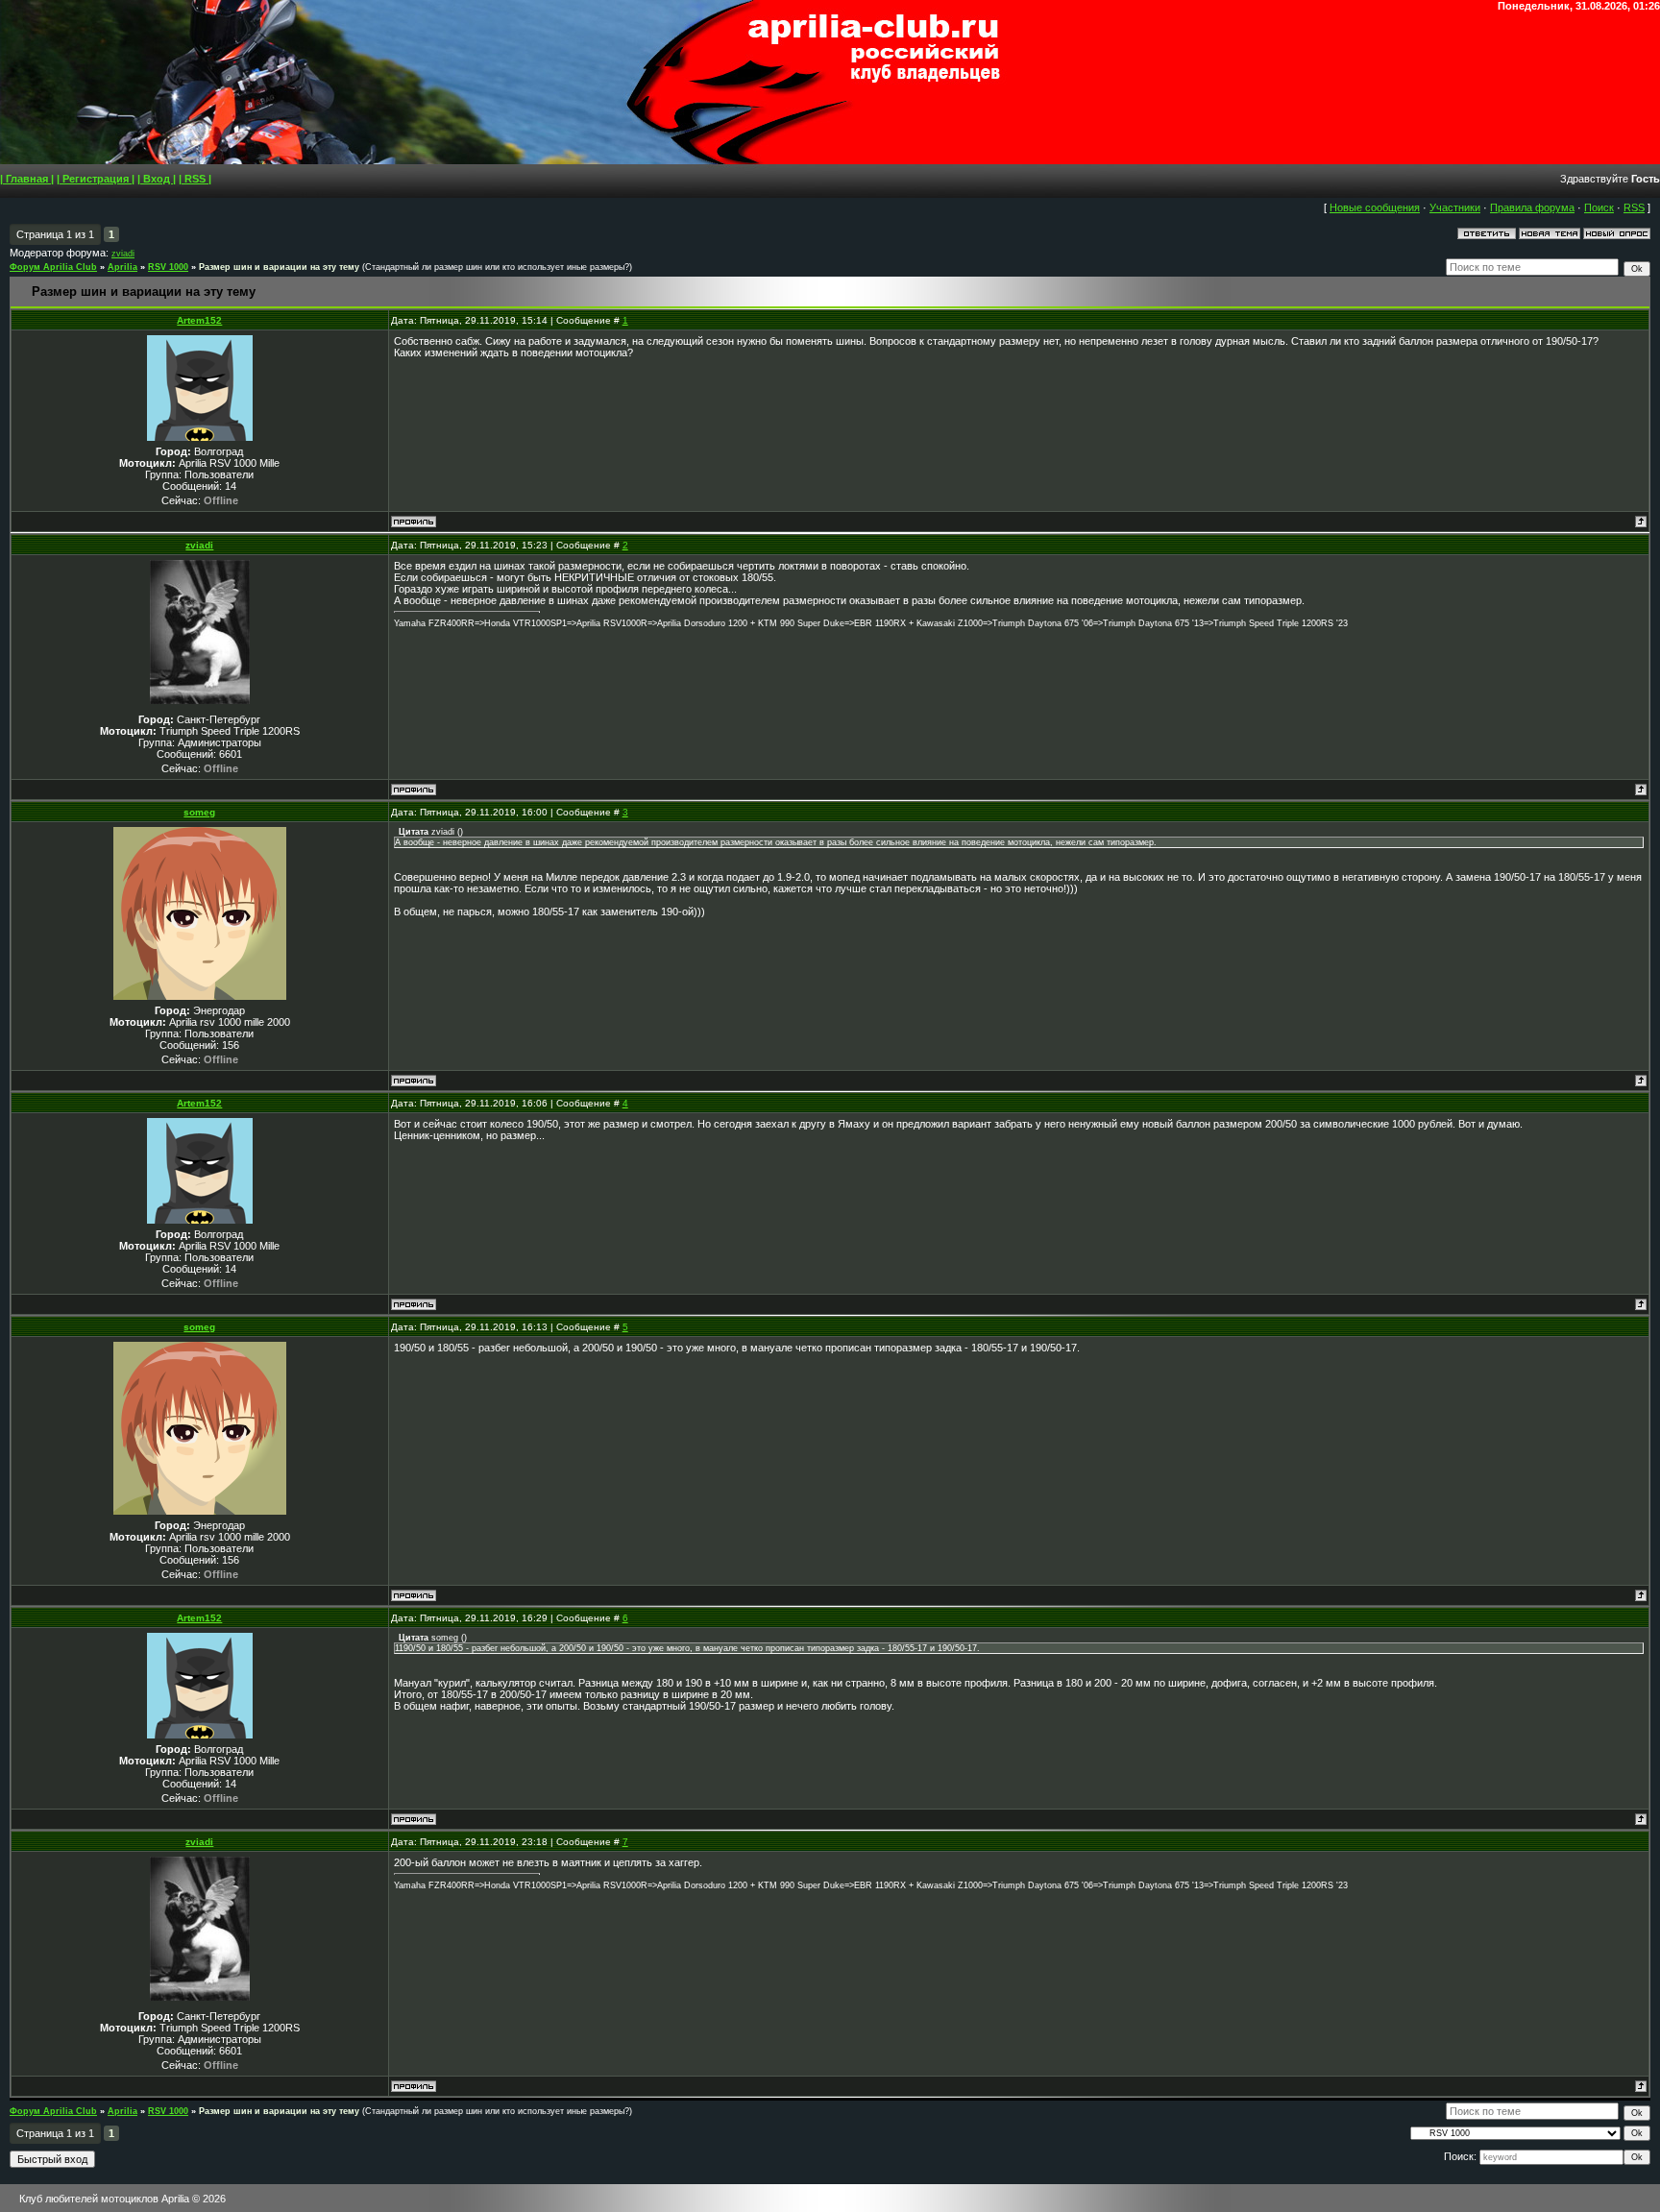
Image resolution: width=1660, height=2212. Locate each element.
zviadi (123, 254)
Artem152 (199, 320)
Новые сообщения (1375, 207)
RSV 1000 (168, 267)
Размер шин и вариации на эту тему (279, 267)
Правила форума (1532, 207)
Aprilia (122, 267)
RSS (1634, 207)
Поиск (1599, 207)
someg (199, 812)
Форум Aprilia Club (53, 267)
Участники (1455, 207)
